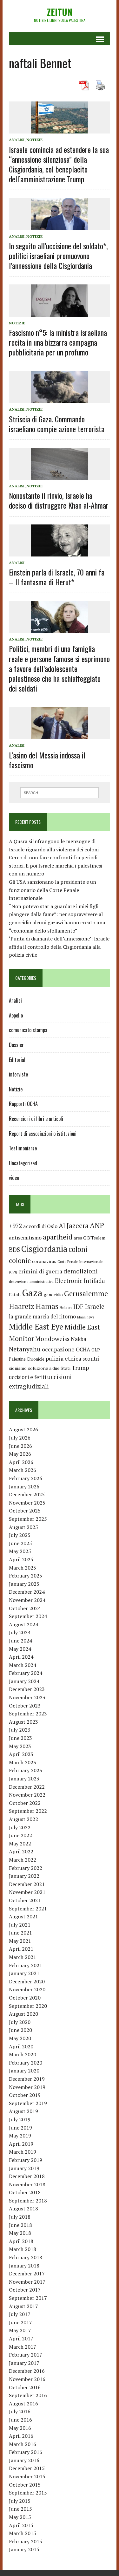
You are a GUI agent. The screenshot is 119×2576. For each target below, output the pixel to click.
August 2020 (23, 2014)
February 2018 (26, 2257)
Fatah (15, 1295)
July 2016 (20, 2411)
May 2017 (20, 2330)
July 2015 (20, 2501)
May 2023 (20, 1746)
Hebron (66, 1308)
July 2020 (20, 2022)
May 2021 (20, 1941)
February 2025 (26, 1576)
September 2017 (28, 2298)
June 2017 (20, 2322)
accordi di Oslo (40, 1226)
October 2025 (25, 1511)
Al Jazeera (74, 1226)
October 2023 (25, 1706)
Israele (95, 1307)
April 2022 (21, 1851)
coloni (78, 1249)
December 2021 (27, 1884)
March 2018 (23, 2249)
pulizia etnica (63, 1358)
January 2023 (24, 1779)
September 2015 (28, 2493)
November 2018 (27, 2184)
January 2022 (24, 1876)
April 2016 (21, 2436)
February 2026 (26, 1478)
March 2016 (23, 2444)
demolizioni (81, 1271)
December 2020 (27, 1981)
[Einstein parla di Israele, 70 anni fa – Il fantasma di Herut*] (60, 552)
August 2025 (23, 1527)
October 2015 (25, 2485)
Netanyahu (25, 1349)
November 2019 (27, 2087)
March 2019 (23, 2152)
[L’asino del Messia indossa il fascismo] (60, 735)
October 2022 (25, 1803)
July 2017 (20, 2314)
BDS (14, 1249)
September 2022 (28, 1811)
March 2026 (23, 1470)
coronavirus (44, 1261)
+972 (15, 1226)
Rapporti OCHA (23, 1104)
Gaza (32, 1293)
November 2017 (27, 2282)
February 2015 (26, 2541)
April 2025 (21, 1559)
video (14, 1178)
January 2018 (24, 2266)
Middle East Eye (36, 1327)
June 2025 (20, 1543)
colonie (20, 1261)
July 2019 (20, 2119)
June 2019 (20, 2128)
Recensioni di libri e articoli (36, 1119)
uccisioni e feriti (27, 1377)
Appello (16, 1015)
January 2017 (24, 2363)
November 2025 (27, 1503)
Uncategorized (23, 1163)
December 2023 (27, 1689)
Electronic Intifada (80, 1281)
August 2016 (23, 2404)
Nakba (79, 1339)
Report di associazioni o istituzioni (43, 1134)
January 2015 (24, 2549)
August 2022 (23, 1819)
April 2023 (21, 1754)
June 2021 (20, 1933)
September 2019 (28, 2103)
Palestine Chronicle (27, 1359)
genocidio (53, 1295)
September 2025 (28, 1519)
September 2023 (28, 1714)
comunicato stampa (28, 1030)
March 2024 (23, 1665)
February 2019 (26, 2160)
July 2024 (20, 1632)
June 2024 (20, 1641)
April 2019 (21, 2144)
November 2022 (27, 1795)
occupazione (58, 1349)
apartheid (58, 1237)
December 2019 (27, 2079)
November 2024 (27, 1600)
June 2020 (20, 2030)
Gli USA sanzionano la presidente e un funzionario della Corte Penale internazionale (53, 890)
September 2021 (28, 1909)
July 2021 (20, 1925)
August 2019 (23, 2111)
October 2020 (25, 1998)
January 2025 (24, 1584)
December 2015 (27, 2468)
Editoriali (18, 1060)
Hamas (47, 1306)
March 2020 (23, 2054)
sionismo (18, 1368)
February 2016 (26, 2452)
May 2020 (20, 2038)
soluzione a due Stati (49, 1368)
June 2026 (20, 1446)
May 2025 (20, 1551)
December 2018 (27, 2176)
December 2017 (27, 2274)
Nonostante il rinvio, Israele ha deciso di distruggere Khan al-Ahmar (59, 500)
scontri (91, 1359)
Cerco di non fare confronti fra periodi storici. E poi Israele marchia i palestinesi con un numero (56, 865)
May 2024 (20, 1649)
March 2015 (23, 2533)
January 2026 (24, 1486)
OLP (96, 1350)
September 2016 (28, 2395)
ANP (97, 1225)
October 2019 (25, 2095)
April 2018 (21, 2241)
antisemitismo (25, 1238)
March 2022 (23, 1860)
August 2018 (23, 2208)
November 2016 (27, 2379)
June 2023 (20, 1738)
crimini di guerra (40, 1271)
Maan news (86, 1317)
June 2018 (20, 2225)
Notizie (34, 140)
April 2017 (21, 2339)
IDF (78, 1307)
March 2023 (23, 1762)
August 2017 (23, 2306)
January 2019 (24, 2168)
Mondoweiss (52, 1339)
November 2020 (27, 1989)
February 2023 (26, 1770)
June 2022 (20, 1835)
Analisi (17, 140)
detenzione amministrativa (31, 1281)
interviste (18, 1074)
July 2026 (20, 1438)
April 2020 (21, 2046)
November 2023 (27, 1697)
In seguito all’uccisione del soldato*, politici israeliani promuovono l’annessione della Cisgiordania (58, 256)
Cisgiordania (44, 1249)
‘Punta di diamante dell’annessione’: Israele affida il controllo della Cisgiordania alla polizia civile (59, 947)
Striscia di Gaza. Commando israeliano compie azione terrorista (57, 424)
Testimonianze (23, 1148)
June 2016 (20, 2420)
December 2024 (27, 1592)
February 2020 (26, 2063)
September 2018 (28, 2201)
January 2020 (24, 2071)
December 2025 (27, 1494)
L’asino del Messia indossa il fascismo (47, 760)
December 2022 (27, 1787)
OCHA (83, 1350)
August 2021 (23, 1916)
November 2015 (27, 2476)
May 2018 (20, 2233)
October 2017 (25, 2290)
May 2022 (20, 1844)
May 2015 (20, 2517)
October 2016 (25, 2387)
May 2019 (20, 2136)
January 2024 (24, 1681)
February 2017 (26, 2355)
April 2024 (21, 1657)
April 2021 (21, 1949)
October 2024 (25, 1608)
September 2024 (28, 1616)
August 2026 (23, 1429)
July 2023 (20, 1730)
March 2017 (23, 2347)
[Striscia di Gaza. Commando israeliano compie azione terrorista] (60, 399)
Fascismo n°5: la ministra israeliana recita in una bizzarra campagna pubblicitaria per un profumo (58, 342)
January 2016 (24, 2460)
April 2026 (21, 1462)
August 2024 (23, 1624)
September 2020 (28, 2006)
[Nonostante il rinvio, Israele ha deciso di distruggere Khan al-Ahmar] (60, 475)
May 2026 (20, 1454)
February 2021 (26, 1965)
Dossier (16, 1045)
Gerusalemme (86, 1294)
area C (80, 1238)
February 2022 (26, 1868)
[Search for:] (60, 792)
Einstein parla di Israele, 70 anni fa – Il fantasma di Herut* (57, 577)
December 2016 (27, 2371)
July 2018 (20, 2217)
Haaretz (22, 1306)
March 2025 (23, 1568)
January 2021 (24, 1973)
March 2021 (23, 1957)
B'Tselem (96, 1238)
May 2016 (20, 2428)
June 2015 (20, 2509)
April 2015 (21, 2525)
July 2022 (20, 1827)
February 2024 (26, 1673)
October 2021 (25, 1900)
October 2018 (25, 2192)
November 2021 (27, 1892)
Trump (80, 1368)
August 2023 (23, 1722)
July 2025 (20, 1535)
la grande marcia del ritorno (42, 1317)
